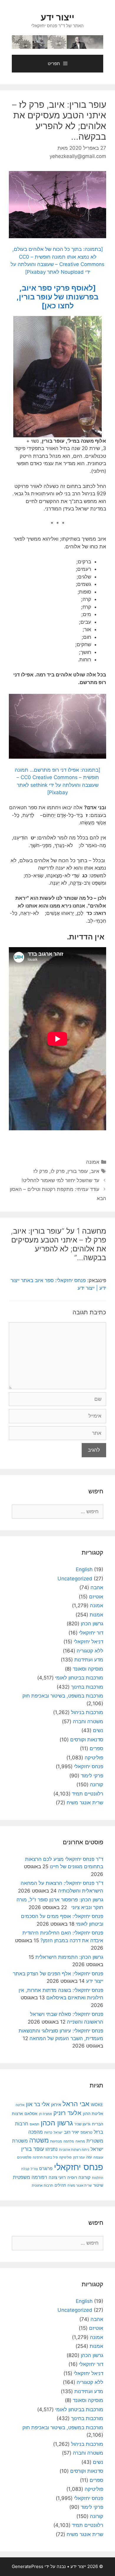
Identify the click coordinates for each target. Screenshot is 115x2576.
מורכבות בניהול (87, 1712)
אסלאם (31, 2114)
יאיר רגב (72, 2132)
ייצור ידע (57, 17)
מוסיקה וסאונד (88, 1669)
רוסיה (72, 2177)
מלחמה (69, 2141)
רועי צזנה (57, 2177)
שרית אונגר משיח (85, 1803)
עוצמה (98, 2157)
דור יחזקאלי (91, 1633)
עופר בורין (78, 1171)
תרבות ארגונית (42, 2185)
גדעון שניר (82, 2124)
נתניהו (51, 2149)
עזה (89, 2157)
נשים (98, 1730)
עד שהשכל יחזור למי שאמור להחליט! (60, 1180)
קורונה (97, 1784)
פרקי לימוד (92, 1776)
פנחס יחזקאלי (89, 1766)
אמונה (93, 1162)
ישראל (58, 2132)
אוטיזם (96, 1597)
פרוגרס (46, 2169)
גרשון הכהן (92, 1624)
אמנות (96, 1615)
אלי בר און (38, 2104)
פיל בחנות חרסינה (45, 2157)
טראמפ (86, 2132)
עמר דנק (79, 2157)
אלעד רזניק (67, 2113)
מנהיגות (56, 2141)
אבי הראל (76, 2104)
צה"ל (34, 2169)
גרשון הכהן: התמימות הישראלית (69, 1957)
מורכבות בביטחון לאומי (79, 1678)
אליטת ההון (93, 2113)
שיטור (98, 2185)
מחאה (80, 2141)
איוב (95, 1171)
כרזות (48, 2132)
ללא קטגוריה (90, 1651)
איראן (56, 2105)
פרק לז (41, 1171)
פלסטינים (24, 2157)
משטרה (39, 2140)
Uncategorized (75, 1579)
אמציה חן (45, 2114)
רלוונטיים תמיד (88, 1794)
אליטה (20, 2105)
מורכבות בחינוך (87, 1687)
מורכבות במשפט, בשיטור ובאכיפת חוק (63, 1696)
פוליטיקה (94, 1758)
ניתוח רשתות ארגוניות (74, 2150)
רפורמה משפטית (30, 2177)
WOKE (97, 2105)
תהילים (60, 2185)
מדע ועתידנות (89, 1660)
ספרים (96, 1748)
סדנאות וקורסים (87, 1740)
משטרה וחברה (88, 1721)
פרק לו (58, 1171)
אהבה (97, 1587)
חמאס (34, 2124)
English (84, 1569)
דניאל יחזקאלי (88, 1642)
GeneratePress (28, 2566)
